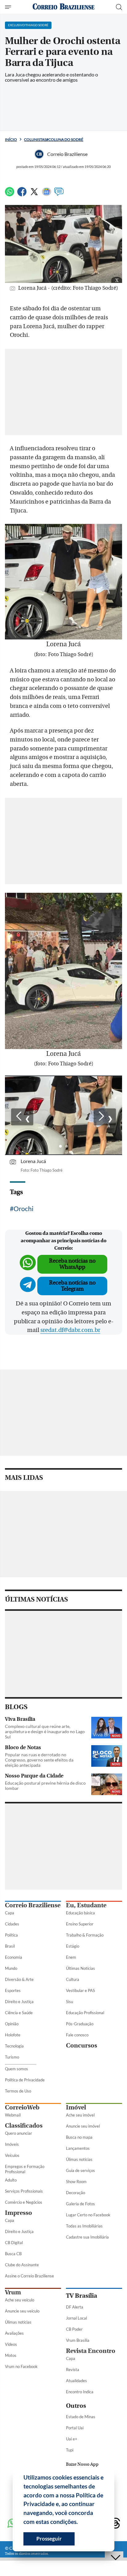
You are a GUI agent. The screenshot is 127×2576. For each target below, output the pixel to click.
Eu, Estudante (86, 1905)
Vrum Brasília (78, 2340)
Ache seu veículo (20, 2300)
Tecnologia (14, 2046)
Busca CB (13, 2254)
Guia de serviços (80, 2170)
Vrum (13, 2292)
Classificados (24, 2126)
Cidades (12, 1924)
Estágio (73, 1946)
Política (11, 1935)
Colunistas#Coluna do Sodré (54, 139)
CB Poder (74, 2329)
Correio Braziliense (33, 1905)
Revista (73, 2370)
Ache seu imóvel (80, 2115)
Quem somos (16, 2069)
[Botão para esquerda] (22, 1117)
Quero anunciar (18, 2133)
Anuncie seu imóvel (83, 2126)
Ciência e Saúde (19, 2013)
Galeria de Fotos (80, 2204)
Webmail (13, 2115)
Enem (71, 1957)
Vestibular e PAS (80, 1990)
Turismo (12, 2057)
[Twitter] (34, 194)
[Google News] (47, 194)
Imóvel (76, 2107)
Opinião (12, 2024)
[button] (80, 2523)
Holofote (13, 2035)
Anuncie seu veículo (22, 2311)
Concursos (82, 2045)
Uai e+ (72, 2439)
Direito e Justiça (19, 2002)
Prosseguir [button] (49, 2539)
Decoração (76, 2193)
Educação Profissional (85, 2013)
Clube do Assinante (22, 2265)
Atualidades (76, 2381)
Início (11, 139)
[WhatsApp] (10, 194)
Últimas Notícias (80, 1968)
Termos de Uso (18, 2091)
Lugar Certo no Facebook (88, 2215)
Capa (10, 1913)
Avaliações (14, 2333)
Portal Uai (75, 2428)
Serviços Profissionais (24, 2191)
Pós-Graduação (80, 2024)
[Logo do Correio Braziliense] (63, 7)
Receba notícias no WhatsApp (72, 1264)
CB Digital (14, 2243)
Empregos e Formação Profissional (25, 2169)
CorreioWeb (22, 2107)
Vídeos (11, 2344)
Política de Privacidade (25, 2080)
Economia (14, 1957)
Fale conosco (77, 2035)
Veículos (12, 2155)
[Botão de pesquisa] (119, 7)
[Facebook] (22, 194)
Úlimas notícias (79, 2159)
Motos (11, 2355)
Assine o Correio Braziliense (29, 2276)
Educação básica (80, 1913)
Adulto (11, 2180)
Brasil (10, 1946)
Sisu (70, 2002)
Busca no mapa (79, 2137)
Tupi (70, 2450)
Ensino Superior (80, 1924)
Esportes (13, 1990)
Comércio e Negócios (24, 2202)
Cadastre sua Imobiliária (87, 2237)
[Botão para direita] (105, 1117)
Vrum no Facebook (21, 2366)
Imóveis (12, 2144)
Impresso (18, 2213)
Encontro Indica (80, 2392)
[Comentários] (59, 194)
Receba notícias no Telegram (72, 1286)
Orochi (23, 1208)
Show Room (76, 2182)
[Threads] (115, 2524)
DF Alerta (75, 2307)
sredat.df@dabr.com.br (70, 1330)
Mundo (11, 1968)
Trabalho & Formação (85, 1935)
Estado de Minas (81, 2417)
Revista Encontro (91, 2351)
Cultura (73, 1979)
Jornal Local (76, 2318)
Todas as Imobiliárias (84, 2226)
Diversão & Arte (19, 1979)
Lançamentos (78, 2148)
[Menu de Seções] (9, 7)
